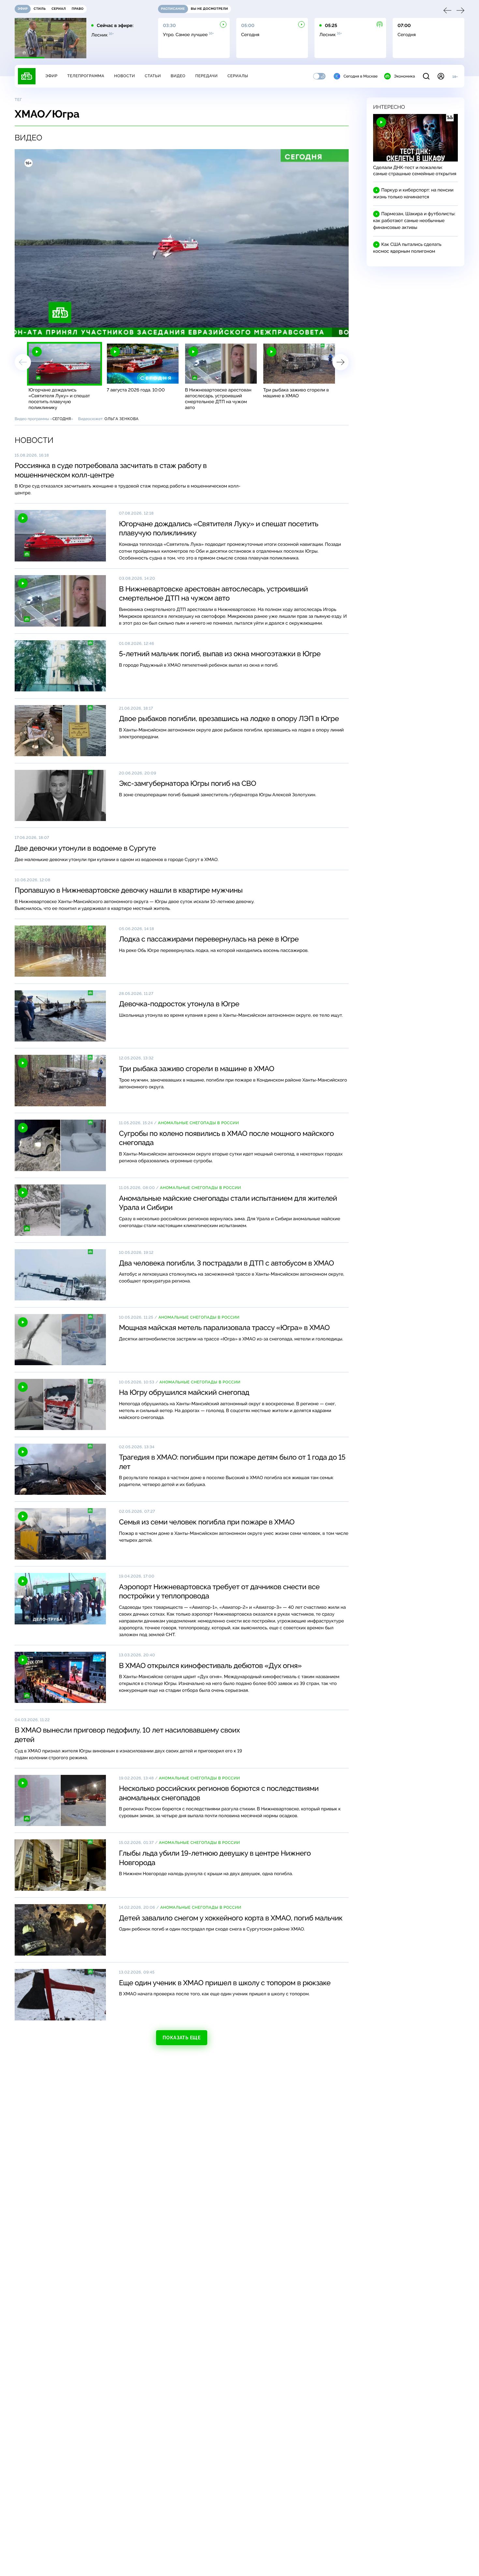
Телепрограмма (86, 76)
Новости (124, 76)
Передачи (206, 76)
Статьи (153, 76)
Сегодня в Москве (361, 76)
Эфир (51, 76)
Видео (178, 76)
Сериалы (238, 76)
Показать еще (181, 2038)
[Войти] (441, 76)
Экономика (404, 76)
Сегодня (62, 419)
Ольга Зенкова (121, 419)
